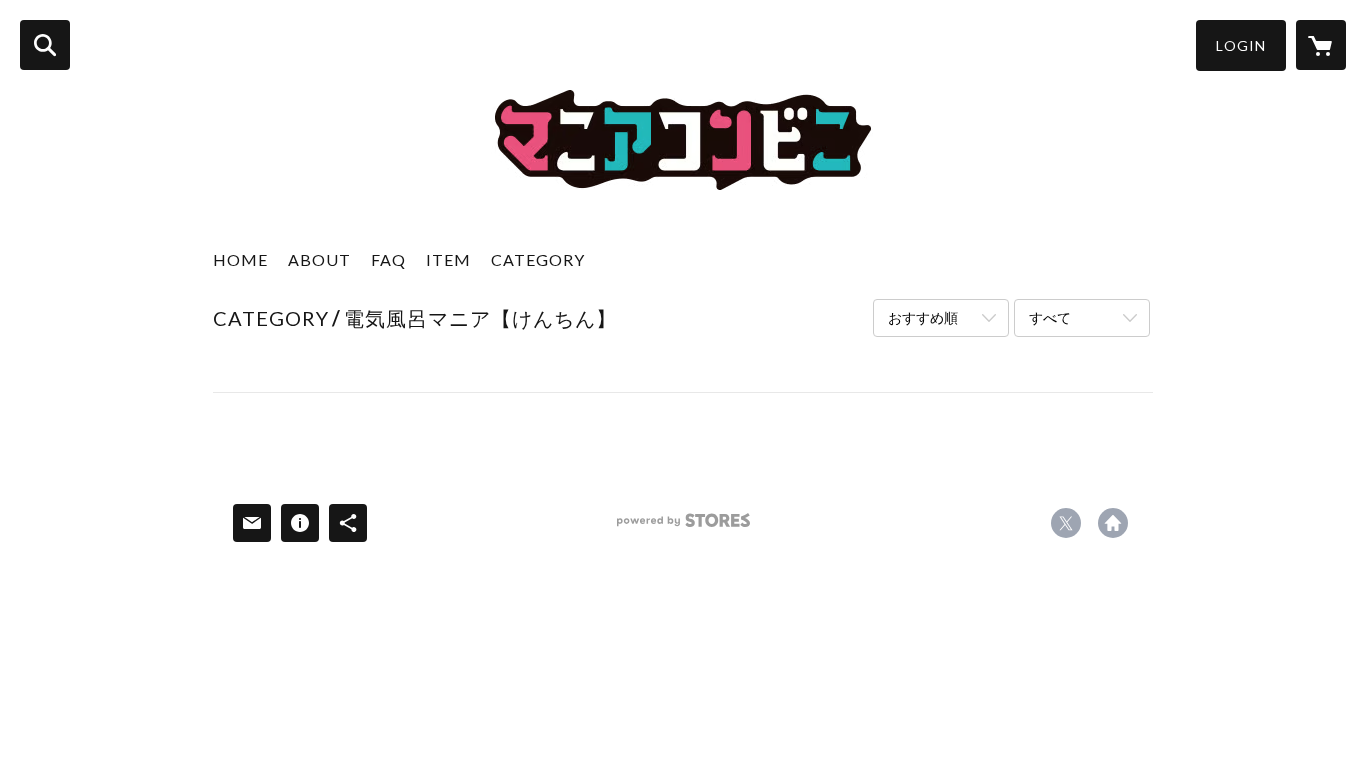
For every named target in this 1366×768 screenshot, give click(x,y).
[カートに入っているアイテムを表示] (1321, 45)
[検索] (45, 45)
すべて (1050, 317)
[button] (1241, 45)
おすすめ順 (923, 317)
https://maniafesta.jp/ (1113, 523)
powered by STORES (683, 527)
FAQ (388, 259)
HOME (240, 259)
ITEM (448, 259)
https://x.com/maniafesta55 (1066, 523)
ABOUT (319, 259)
